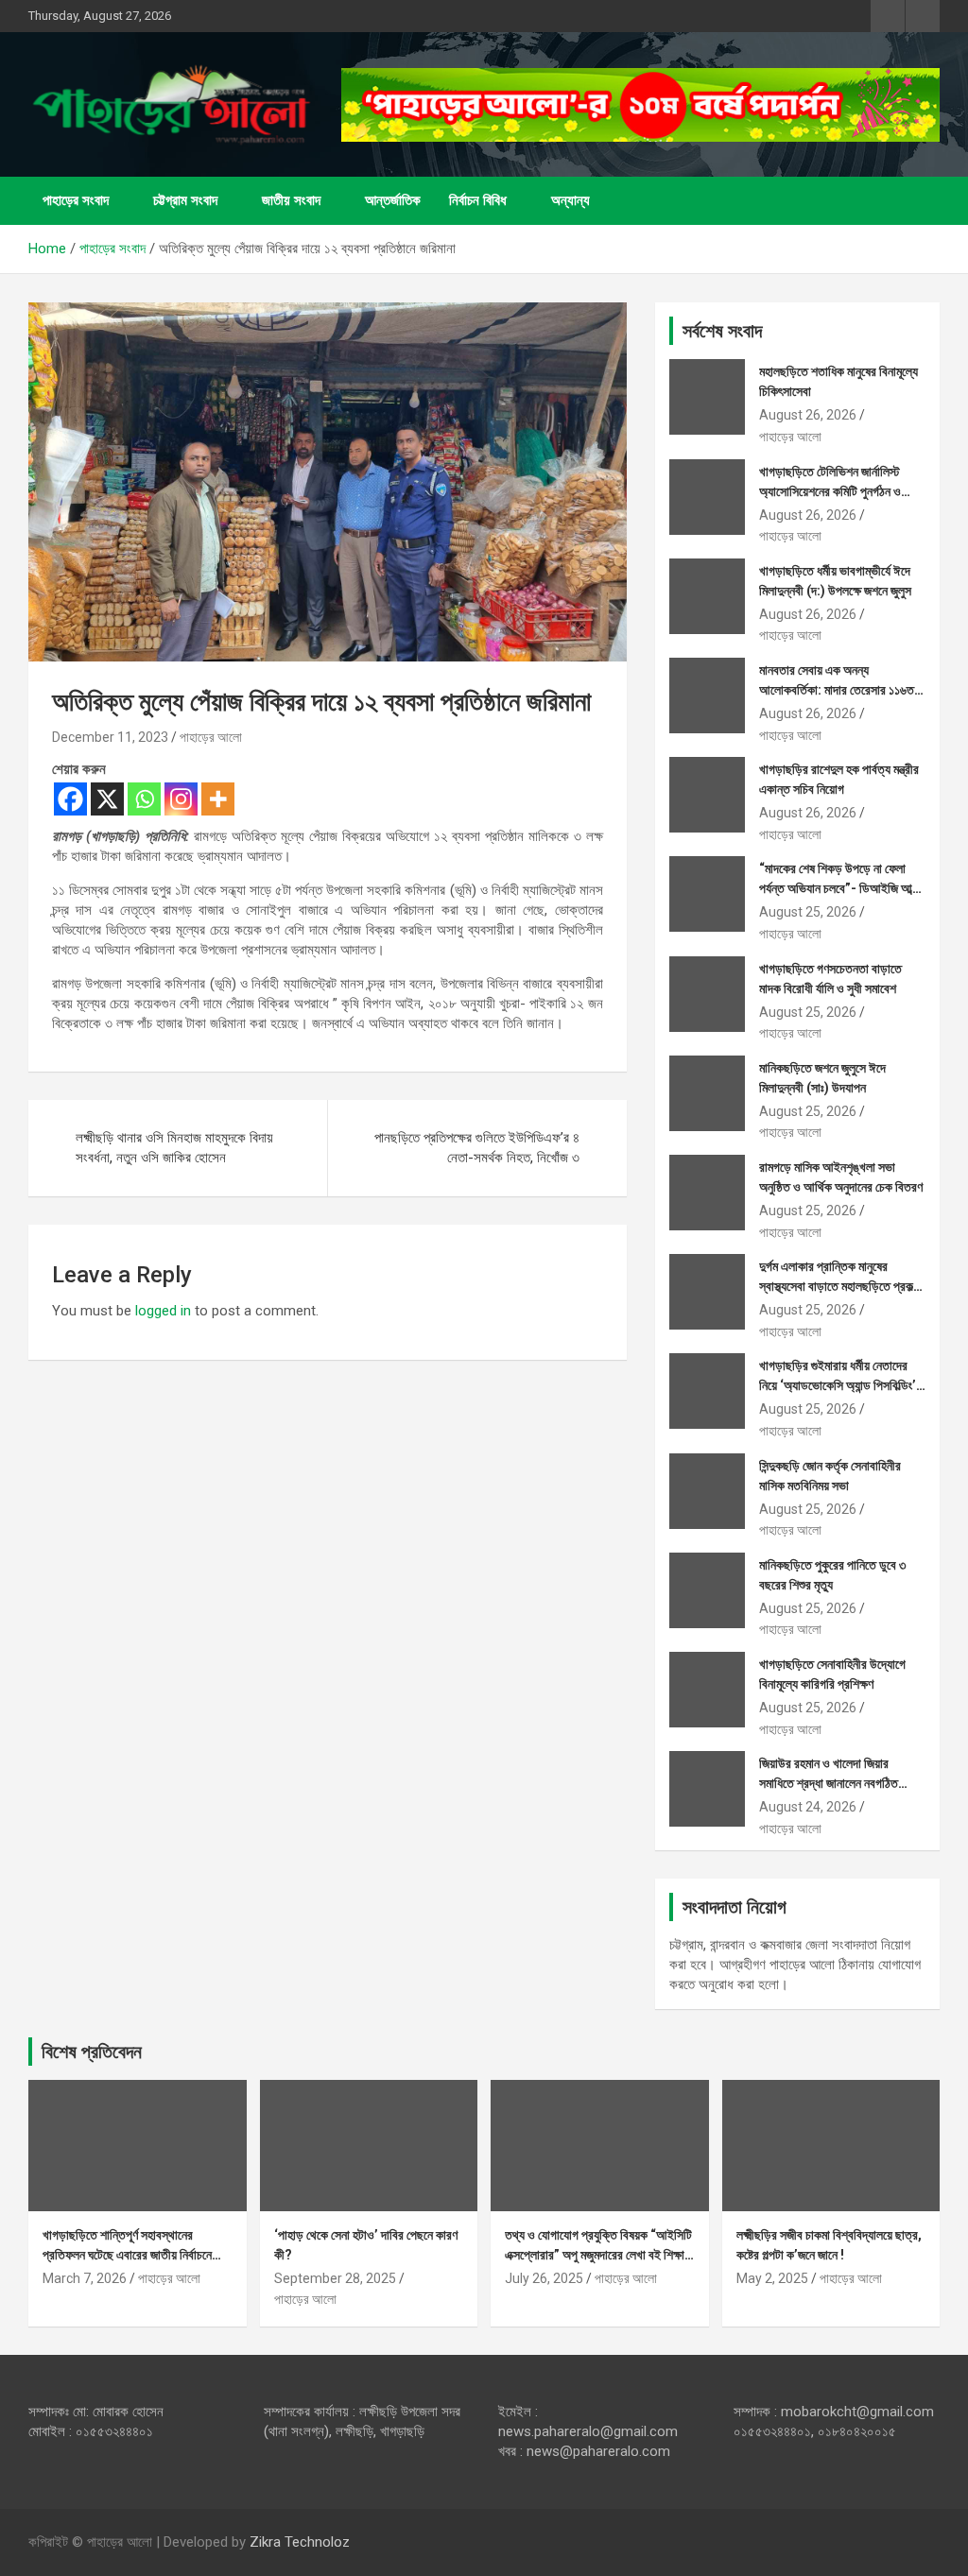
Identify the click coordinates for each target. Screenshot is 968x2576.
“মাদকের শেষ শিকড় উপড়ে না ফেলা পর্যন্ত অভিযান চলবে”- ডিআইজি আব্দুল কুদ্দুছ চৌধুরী (842, 888)
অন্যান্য (570, 200)
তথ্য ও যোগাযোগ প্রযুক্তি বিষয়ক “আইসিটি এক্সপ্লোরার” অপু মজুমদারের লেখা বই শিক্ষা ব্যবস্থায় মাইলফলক (598, 2255)
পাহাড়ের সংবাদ (76, 200)
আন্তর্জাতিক (393, 200)
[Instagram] (181, 799)
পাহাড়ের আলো (211, 737)
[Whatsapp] (144, 799)
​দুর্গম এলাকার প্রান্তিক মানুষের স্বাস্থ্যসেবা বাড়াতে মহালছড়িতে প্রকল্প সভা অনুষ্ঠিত (839, 1286)
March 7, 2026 (85, 2278)
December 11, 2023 (110, 737)
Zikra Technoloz (300, 2542)
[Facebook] (70, 799)
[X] (107, 799)
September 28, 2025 (335, 2278)
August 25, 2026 (808, 912)
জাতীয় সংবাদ (291, 200)
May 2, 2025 (772, 2278)
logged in (163, 1311)
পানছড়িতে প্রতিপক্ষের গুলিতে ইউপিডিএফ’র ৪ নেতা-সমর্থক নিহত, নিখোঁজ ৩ (477, 1148)
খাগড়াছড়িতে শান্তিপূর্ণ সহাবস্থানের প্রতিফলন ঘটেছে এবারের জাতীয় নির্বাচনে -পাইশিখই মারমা (127, 2255)
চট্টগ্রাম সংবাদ (185, 200)
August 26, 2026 (808, 415)
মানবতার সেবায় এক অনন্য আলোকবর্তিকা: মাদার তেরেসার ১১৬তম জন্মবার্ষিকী (839, 690)
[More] (218, 799)
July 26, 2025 (544, 2278)
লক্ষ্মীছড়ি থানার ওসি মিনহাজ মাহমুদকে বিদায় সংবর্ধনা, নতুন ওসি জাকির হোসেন (174, 1148)
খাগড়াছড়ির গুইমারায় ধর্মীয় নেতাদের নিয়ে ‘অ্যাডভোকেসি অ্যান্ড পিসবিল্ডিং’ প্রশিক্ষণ (838, 1385)
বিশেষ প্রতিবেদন (92, 2052)
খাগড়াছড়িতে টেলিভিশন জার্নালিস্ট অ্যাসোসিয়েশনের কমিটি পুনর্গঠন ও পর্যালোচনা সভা (830, 491)
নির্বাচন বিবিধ (478, 200)
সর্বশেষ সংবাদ (722, 331)
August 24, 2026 (808, 1807)
